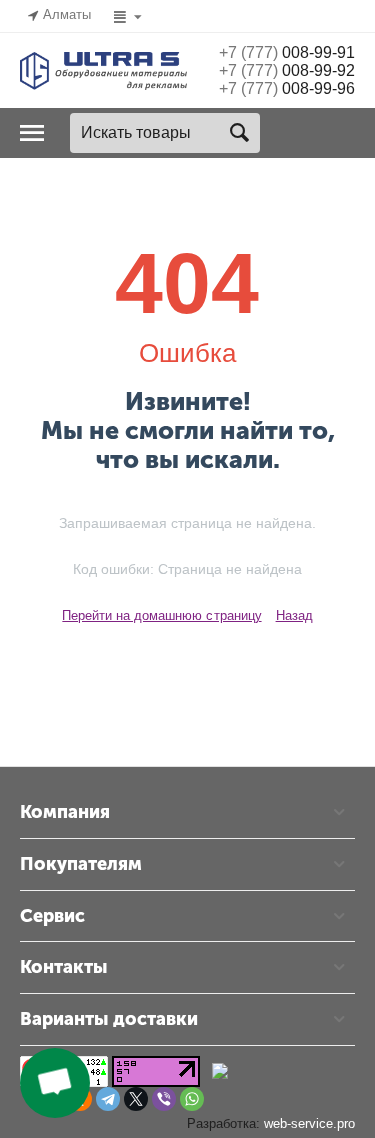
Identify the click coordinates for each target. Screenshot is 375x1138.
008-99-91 (287, 52)
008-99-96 (287, 88)
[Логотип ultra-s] (103, 69)
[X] (136, 1099)
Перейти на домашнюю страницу (161, 615)
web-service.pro (309, 1123)
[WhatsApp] (192, 1099)
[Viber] (164, 1099)
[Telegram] (108, 1099)
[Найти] (240, 133)
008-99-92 (287, 70)
